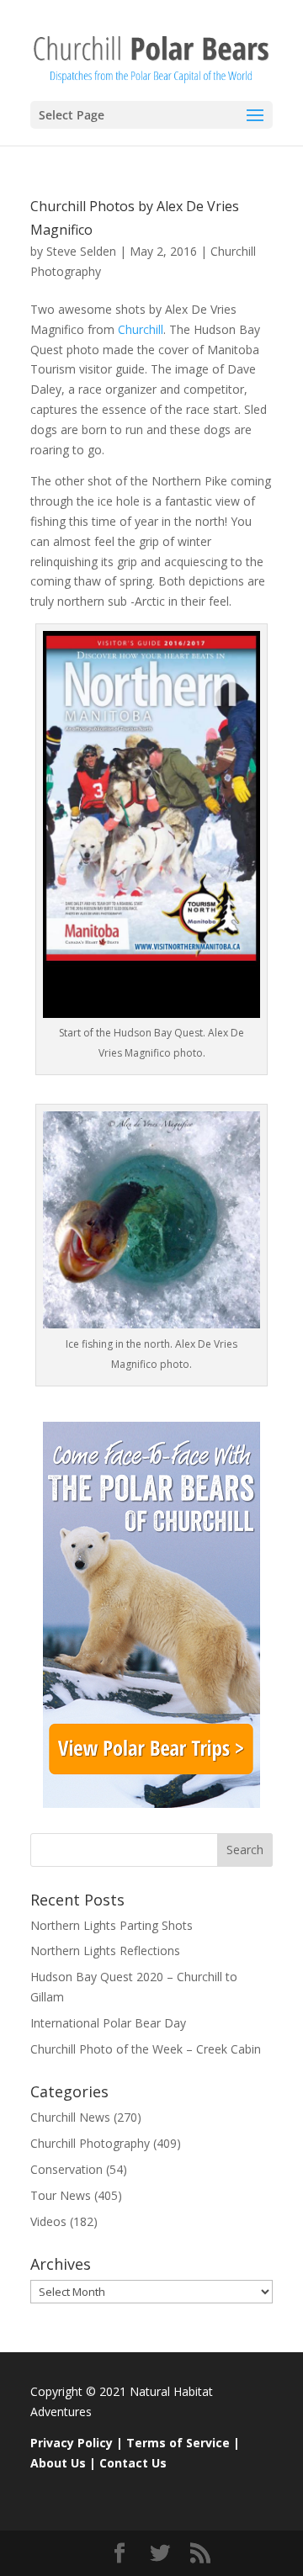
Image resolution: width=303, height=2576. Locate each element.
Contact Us (133, 2463)
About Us (58, 2463)
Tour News (61, 2195)
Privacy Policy (72, 2443)
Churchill (141, 329)
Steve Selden (81, 251)
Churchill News (70, 2117)
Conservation (66, 2169)
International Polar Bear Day (108, 2023)
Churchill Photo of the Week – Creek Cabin (146, 2049)
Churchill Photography (90, 2143)
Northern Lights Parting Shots (112, 1925)
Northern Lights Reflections (105, 1951)
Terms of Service (178, 2443)
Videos (48, 2221)
